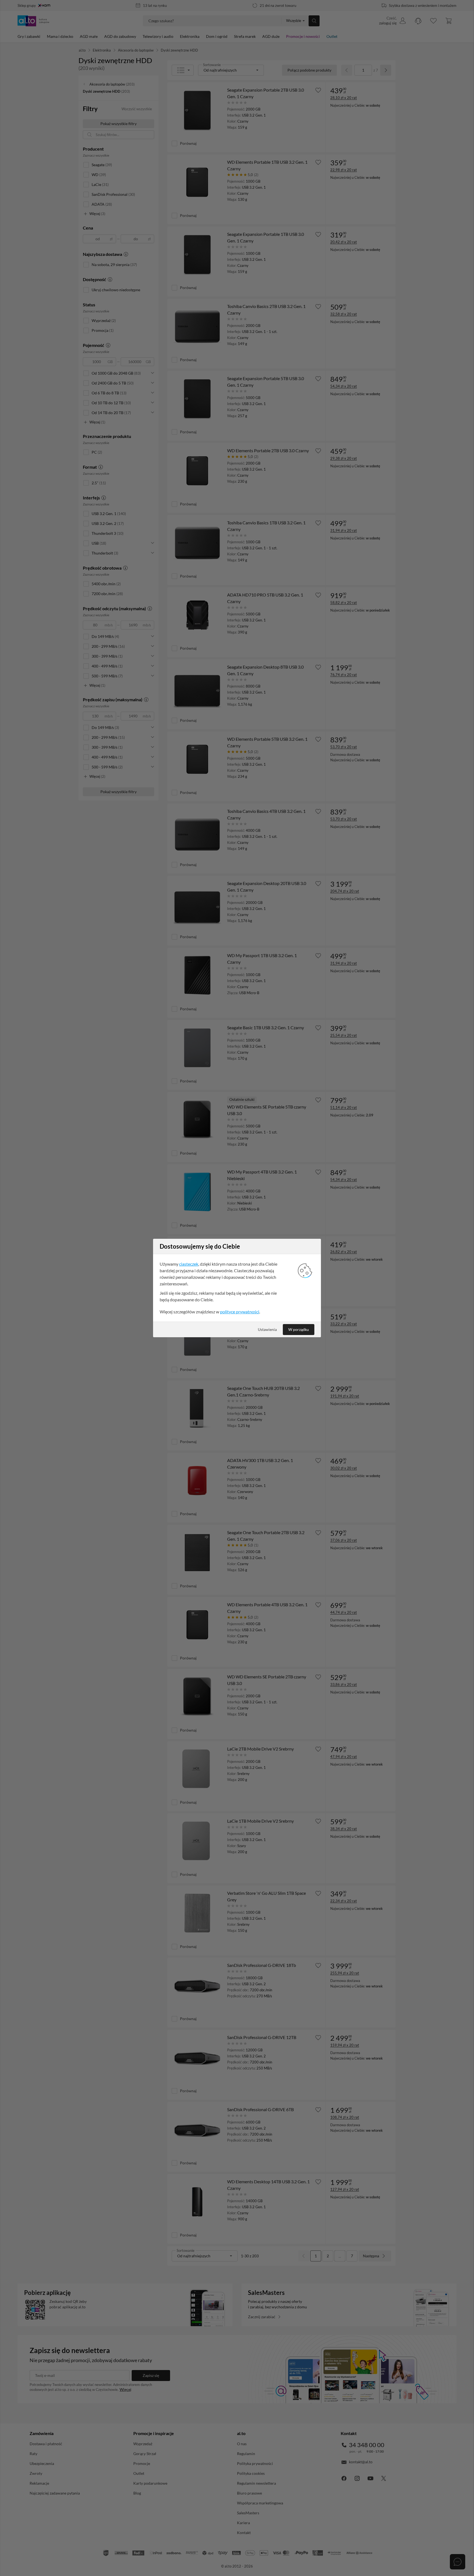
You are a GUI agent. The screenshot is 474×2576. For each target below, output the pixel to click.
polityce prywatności (240, 1312)
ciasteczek (189, 1264)
